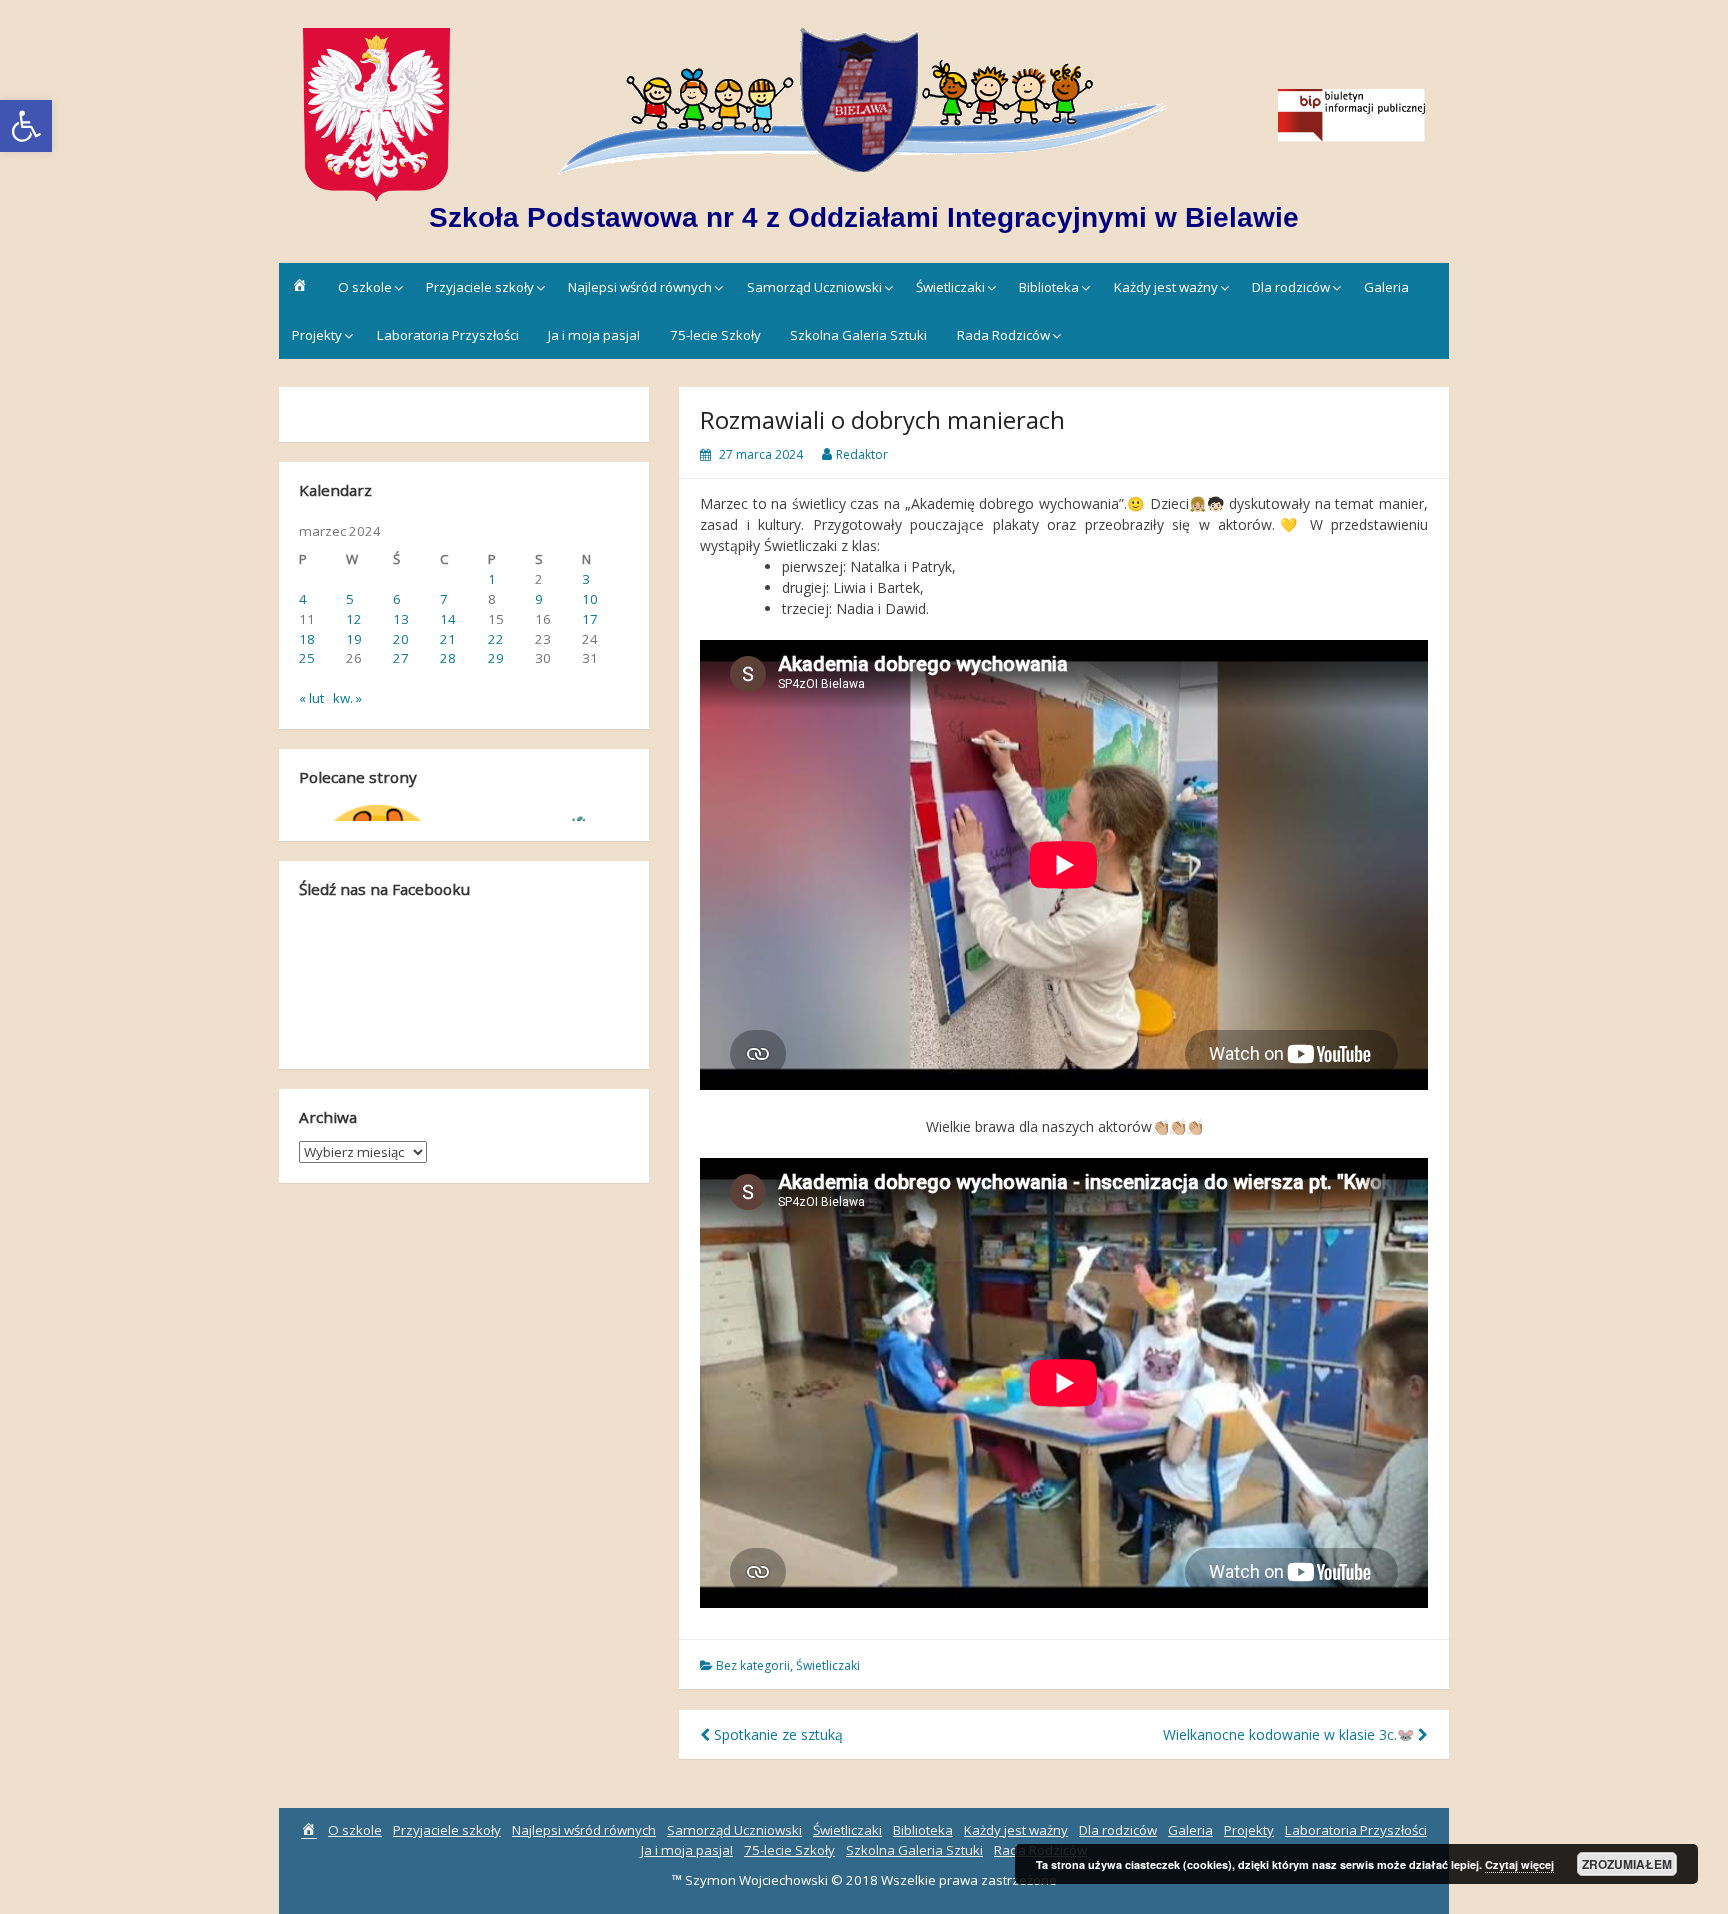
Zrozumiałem (1627, 1864)
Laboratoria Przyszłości (448, 335)
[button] (1064, 1147)
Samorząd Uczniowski (814, 287)
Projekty (317, 335)
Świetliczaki (950, 287)
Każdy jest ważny (1166, 287)
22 (496, 639)
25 (307, 658)
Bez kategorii (753, 1665)
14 (448, 619)
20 (401, 639)
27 (401, 658)
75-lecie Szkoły (715, 335)
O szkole (365, 287)
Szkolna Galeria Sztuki (858, 335)
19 (354, 639)
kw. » (347, 698)
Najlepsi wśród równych (640, 287)
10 (590, 599)
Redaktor (862, 454)
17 (590, 619)
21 (448, 639)
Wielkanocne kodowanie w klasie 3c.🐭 (1290, 1734)
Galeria (1386, 287)
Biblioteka (1049, 287)
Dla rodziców (1291, 287)
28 (448, 658)
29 (496, 658)
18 (307, 639)
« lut (311, 698)
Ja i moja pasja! (594, 335)
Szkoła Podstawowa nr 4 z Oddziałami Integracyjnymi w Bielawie (864, 217)
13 (401, 619)
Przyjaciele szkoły (480, 287)
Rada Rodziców (1003, 335)
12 (354, 619)
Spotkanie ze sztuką (776, 1734)
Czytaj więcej (1519, 1864)
